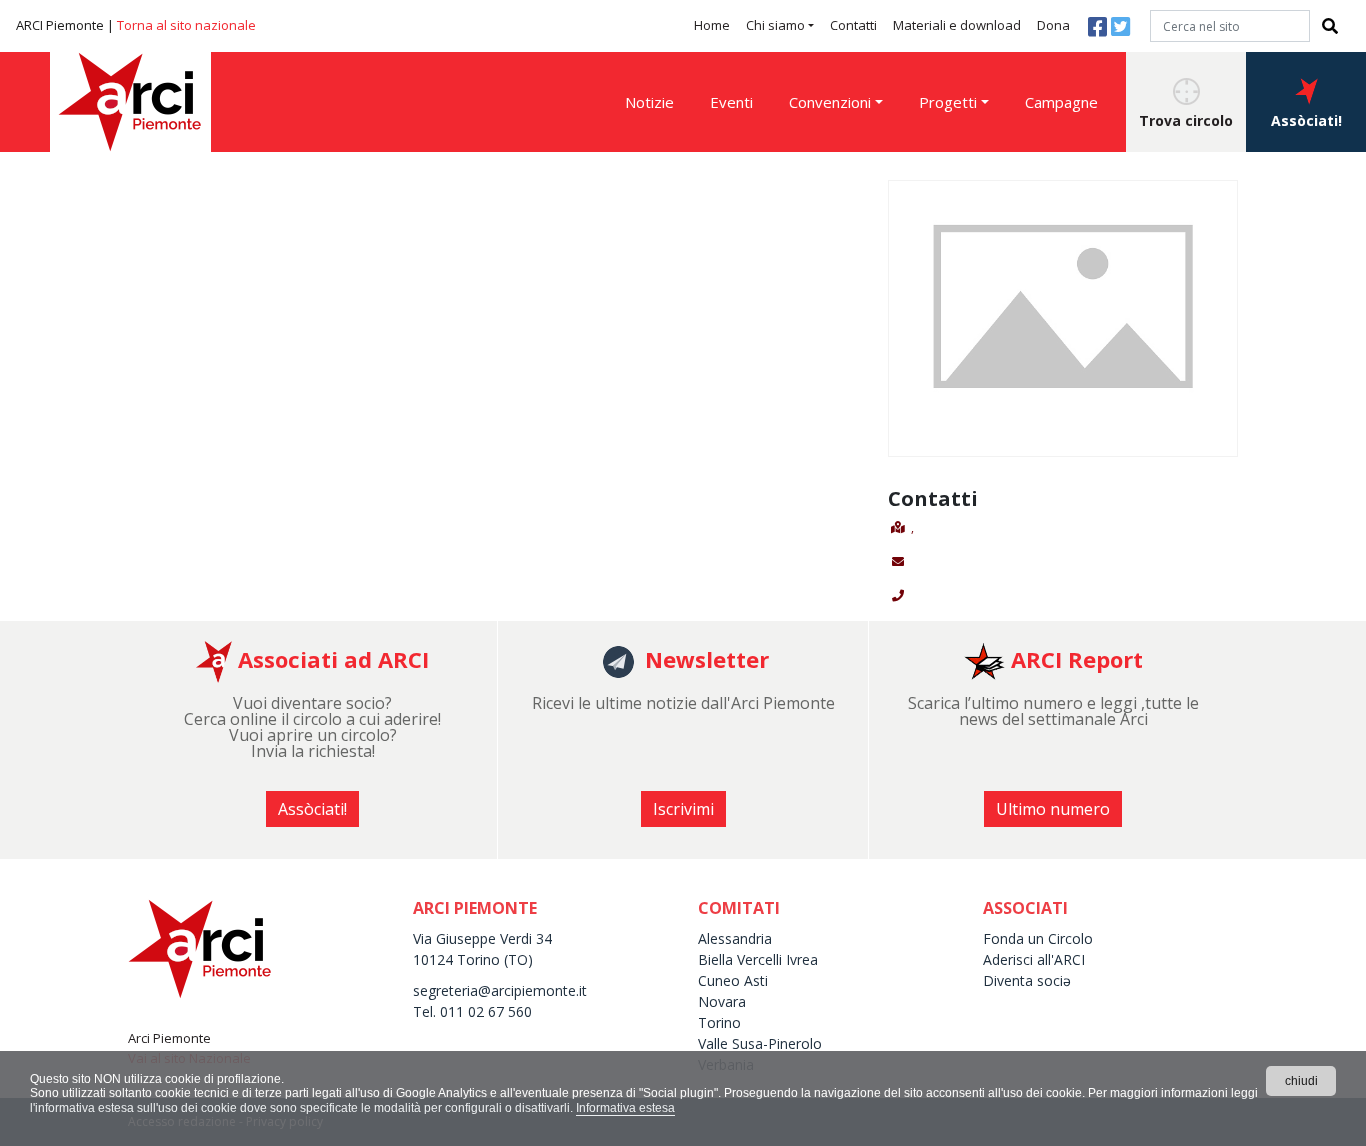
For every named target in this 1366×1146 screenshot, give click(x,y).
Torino (719, 1022)
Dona (1053, 25)
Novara (722, 1001)
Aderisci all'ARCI (1034, 959)
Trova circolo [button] (1186, 120)
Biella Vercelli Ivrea (758, 959)
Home (712, 25)
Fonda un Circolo (1038, 938)
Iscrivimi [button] (683, 809)
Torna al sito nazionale (186, 25)
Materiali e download (957, 25)
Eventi (731, 102)
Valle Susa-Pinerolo (760, 1043)
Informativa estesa (625, 1108)
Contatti (853, 25)
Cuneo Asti (733, 980)
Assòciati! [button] (1306, 120)
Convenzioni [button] (830, 102)
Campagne (1061, 102)
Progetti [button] (948, 102)
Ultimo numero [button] (1053, 809)
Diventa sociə (1027, 980)
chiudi (1301, 1081)
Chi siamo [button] (775, 25)
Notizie (649, 102)
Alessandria (735, 938)
